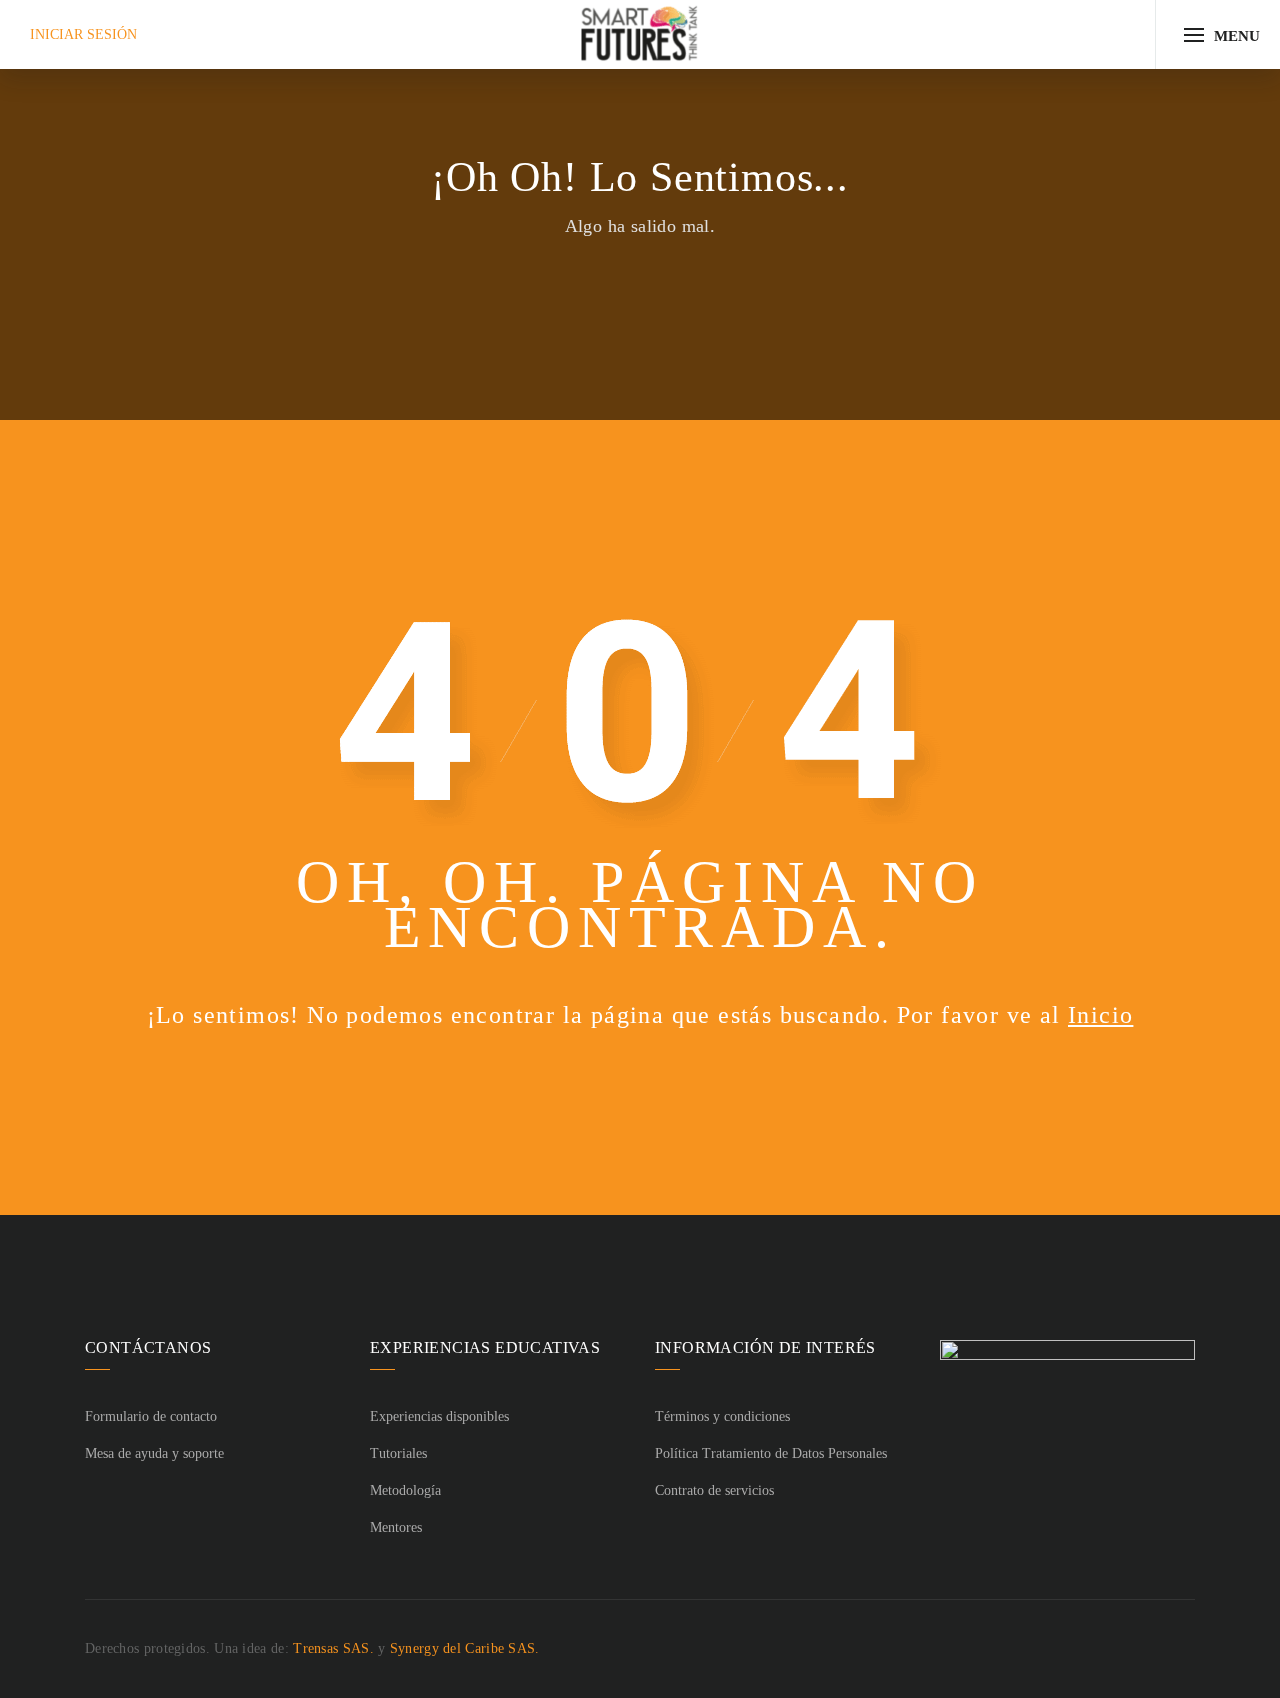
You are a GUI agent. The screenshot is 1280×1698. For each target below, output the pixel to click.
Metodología (405, 1490)
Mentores (396, 1527)
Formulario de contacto (151, 1416)
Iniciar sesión (83, 34)
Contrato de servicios (714, 1490)
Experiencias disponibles (439, 1416)
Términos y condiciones (722, 1416)
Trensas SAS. (333, 1648)
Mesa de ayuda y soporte (154, 1453)
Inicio (1100, 1015)
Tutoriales (398, 1453)
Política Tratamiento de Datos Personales (771, 1453)
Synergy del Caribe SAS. (465, 1648)
